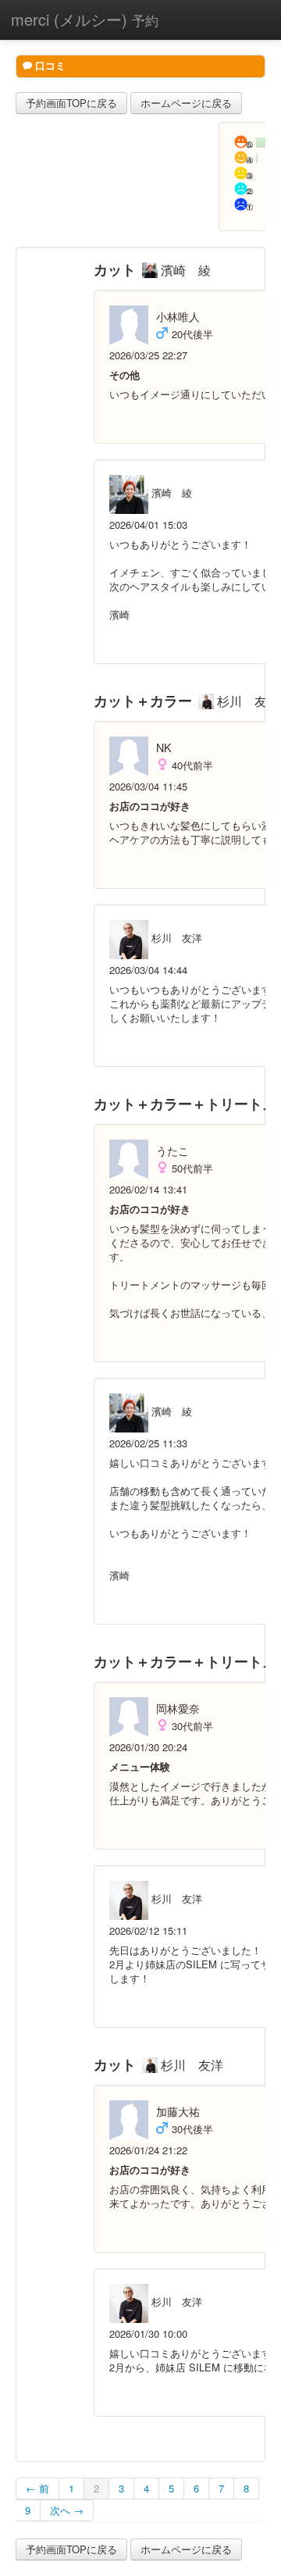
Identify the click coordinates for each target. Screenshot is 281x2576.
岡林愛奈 (178, 1708)
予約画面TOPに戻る (71, 103)
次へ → (67, 2510)
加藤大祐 (178, 2111)
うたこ (173, 1151)
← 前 (37, 2488)
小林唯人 (178, 316)
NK (164, 747)
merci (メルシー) (85, 19)
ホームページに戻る (186, 103)
